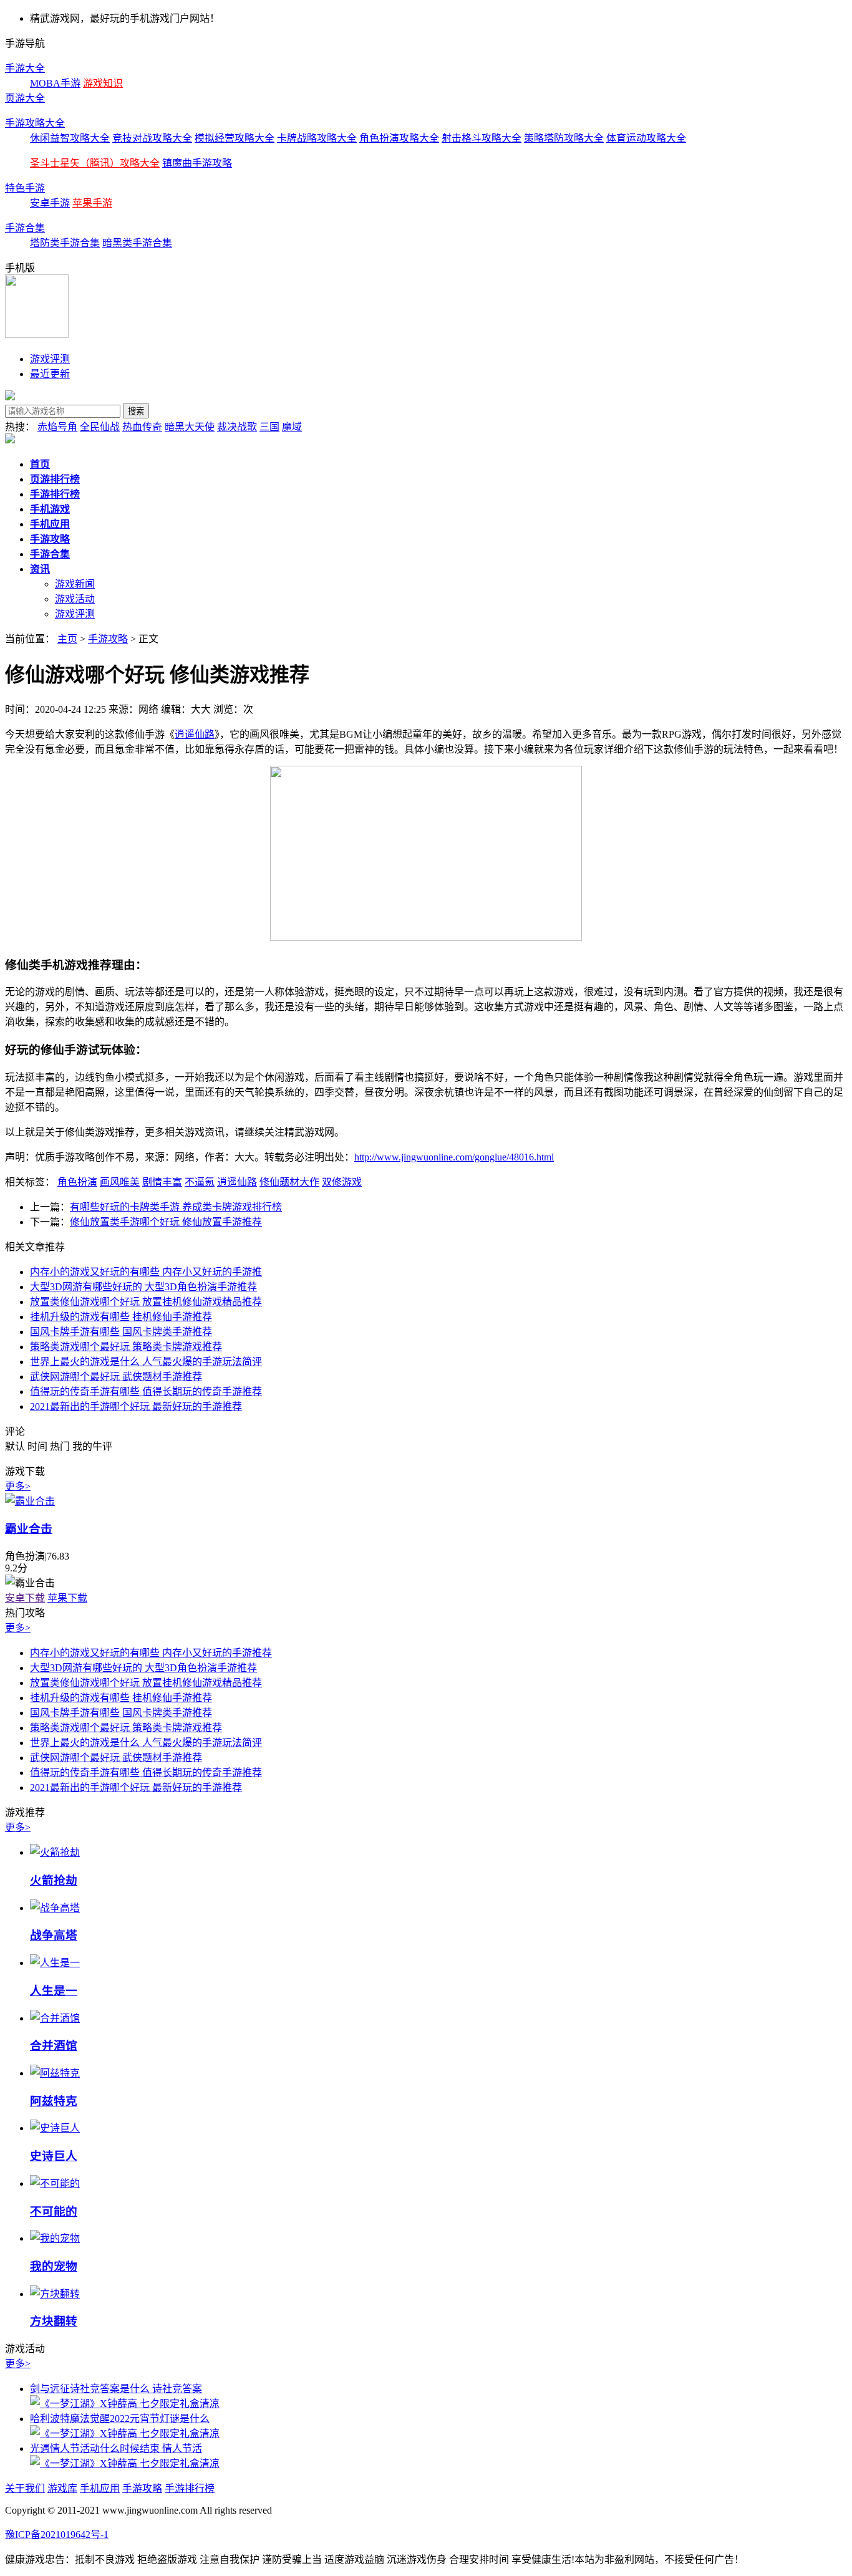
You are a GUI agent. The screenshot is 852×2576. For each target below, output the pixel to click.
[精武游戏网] (10, 397)
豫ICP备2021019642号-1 (57, 2535)
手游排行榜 (190, 2488)
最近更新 (50, 374)
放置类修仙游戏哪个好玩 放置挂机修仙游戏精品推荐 (146, 1302)
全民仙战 (100, 427)
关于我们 (25, 2488)
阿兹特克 (54, 2101)
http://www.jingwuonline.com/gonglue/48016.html (454, 1157)
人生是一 (54, 1991)
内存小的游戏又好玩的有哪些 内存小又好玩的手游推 (146, 1272)
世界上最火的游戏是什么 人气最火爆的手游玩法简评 (146, 1362)
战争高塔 (54, 1935)
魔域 (292, 427)
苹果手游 (92, 203)
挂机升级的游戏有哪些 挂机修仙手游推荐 (121, 1317)
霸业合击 (29, 1529)
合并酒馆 (54, 2046)
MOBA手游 (55, 83)
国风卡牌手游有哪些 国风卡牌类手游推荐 (121, 1332)
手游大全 (25, 68)
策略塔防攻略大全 (564, 138)
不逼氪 (200, 1182)
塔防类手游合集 (65, 243)
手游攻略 (108, 639)
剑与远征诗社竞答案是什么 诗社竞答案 (116, 2389)
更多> (18, 1486)
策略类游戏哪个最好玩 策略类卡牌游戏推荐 (126, 1347)
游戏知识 (103, 83)
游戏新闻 (75, 584)
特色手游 (25, 188)
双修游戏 (342, 1182)
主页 (67, 639)
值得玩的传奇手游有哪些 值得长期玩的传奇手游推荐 (146, 1392)
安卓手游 (50, 203)
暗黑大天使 (190, 427)
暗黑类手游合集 (137, 243)
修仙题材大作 (289, 1182)
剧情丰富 (162, 1182)
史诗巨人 (54, 2156)
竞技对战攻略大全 (152, 138)
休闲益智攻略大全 (70, 138)
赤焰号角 (57, 427)
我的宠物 (54, 2266)
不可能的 (54, 2212)
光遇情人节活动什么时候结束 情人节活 (116, 2448)
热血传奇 (142, 427)
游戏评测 (50, 359)
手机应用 (100, 2488)
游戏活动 (75, 599)
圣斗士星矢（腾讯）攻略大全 (95, 163)
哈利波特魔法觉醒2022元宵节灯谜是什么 (120, 2419)
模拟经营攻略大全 (235, 138)
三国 (269, 427)
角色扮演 (77, 1182)
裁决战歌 (237, 427)
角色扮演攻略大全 (399, 138)
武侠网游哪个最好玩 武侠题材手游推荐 (116, 1377)
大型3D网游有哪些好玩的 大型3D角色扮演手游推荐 (143, 1287)
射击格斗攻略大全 (482, 138)
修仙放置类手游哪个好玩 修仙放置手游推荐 (166, 1222)
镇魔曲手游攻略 (197, 163)
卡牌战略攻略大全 (317, 138)
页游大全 (25, 98)
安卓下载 (25, 1598)
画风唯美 (120, 1182)
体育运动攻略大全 (646, 138)
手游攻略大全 (35, 123)
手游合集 (25, 228)
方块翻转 (54, 2321)
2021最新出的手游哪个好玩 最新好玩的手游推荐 (136, 1406)
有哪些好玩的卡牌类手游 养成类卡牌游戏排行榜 (176, 1207)
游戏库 (62, 2488)
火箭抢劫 (54, 1880)
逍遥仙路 (195, 734)
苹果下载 (67, 1598)
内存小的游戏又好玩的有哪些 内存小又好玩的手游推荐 (151, 1653)
